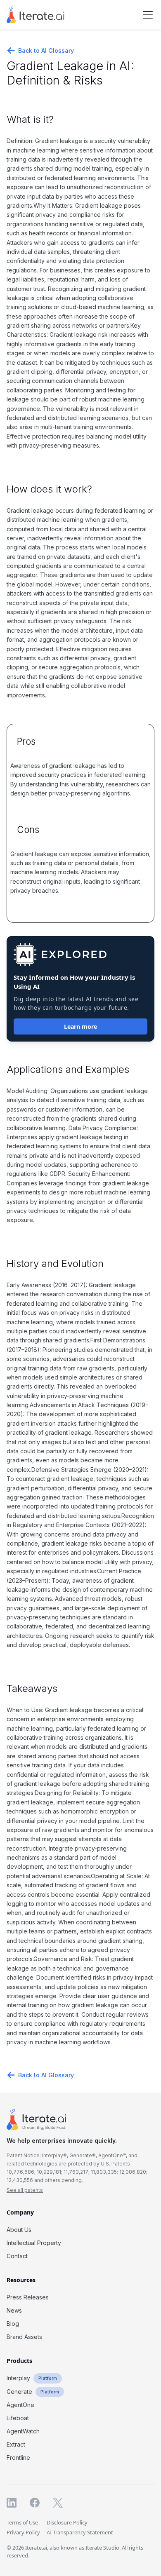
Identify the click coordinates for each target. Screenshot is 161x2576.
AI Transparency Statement (80, 2532)
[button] (146, 15)
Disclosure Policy (67, 2522)
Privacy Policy (23, 2532)
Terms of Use (22, 2522)
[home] (36, 15)
